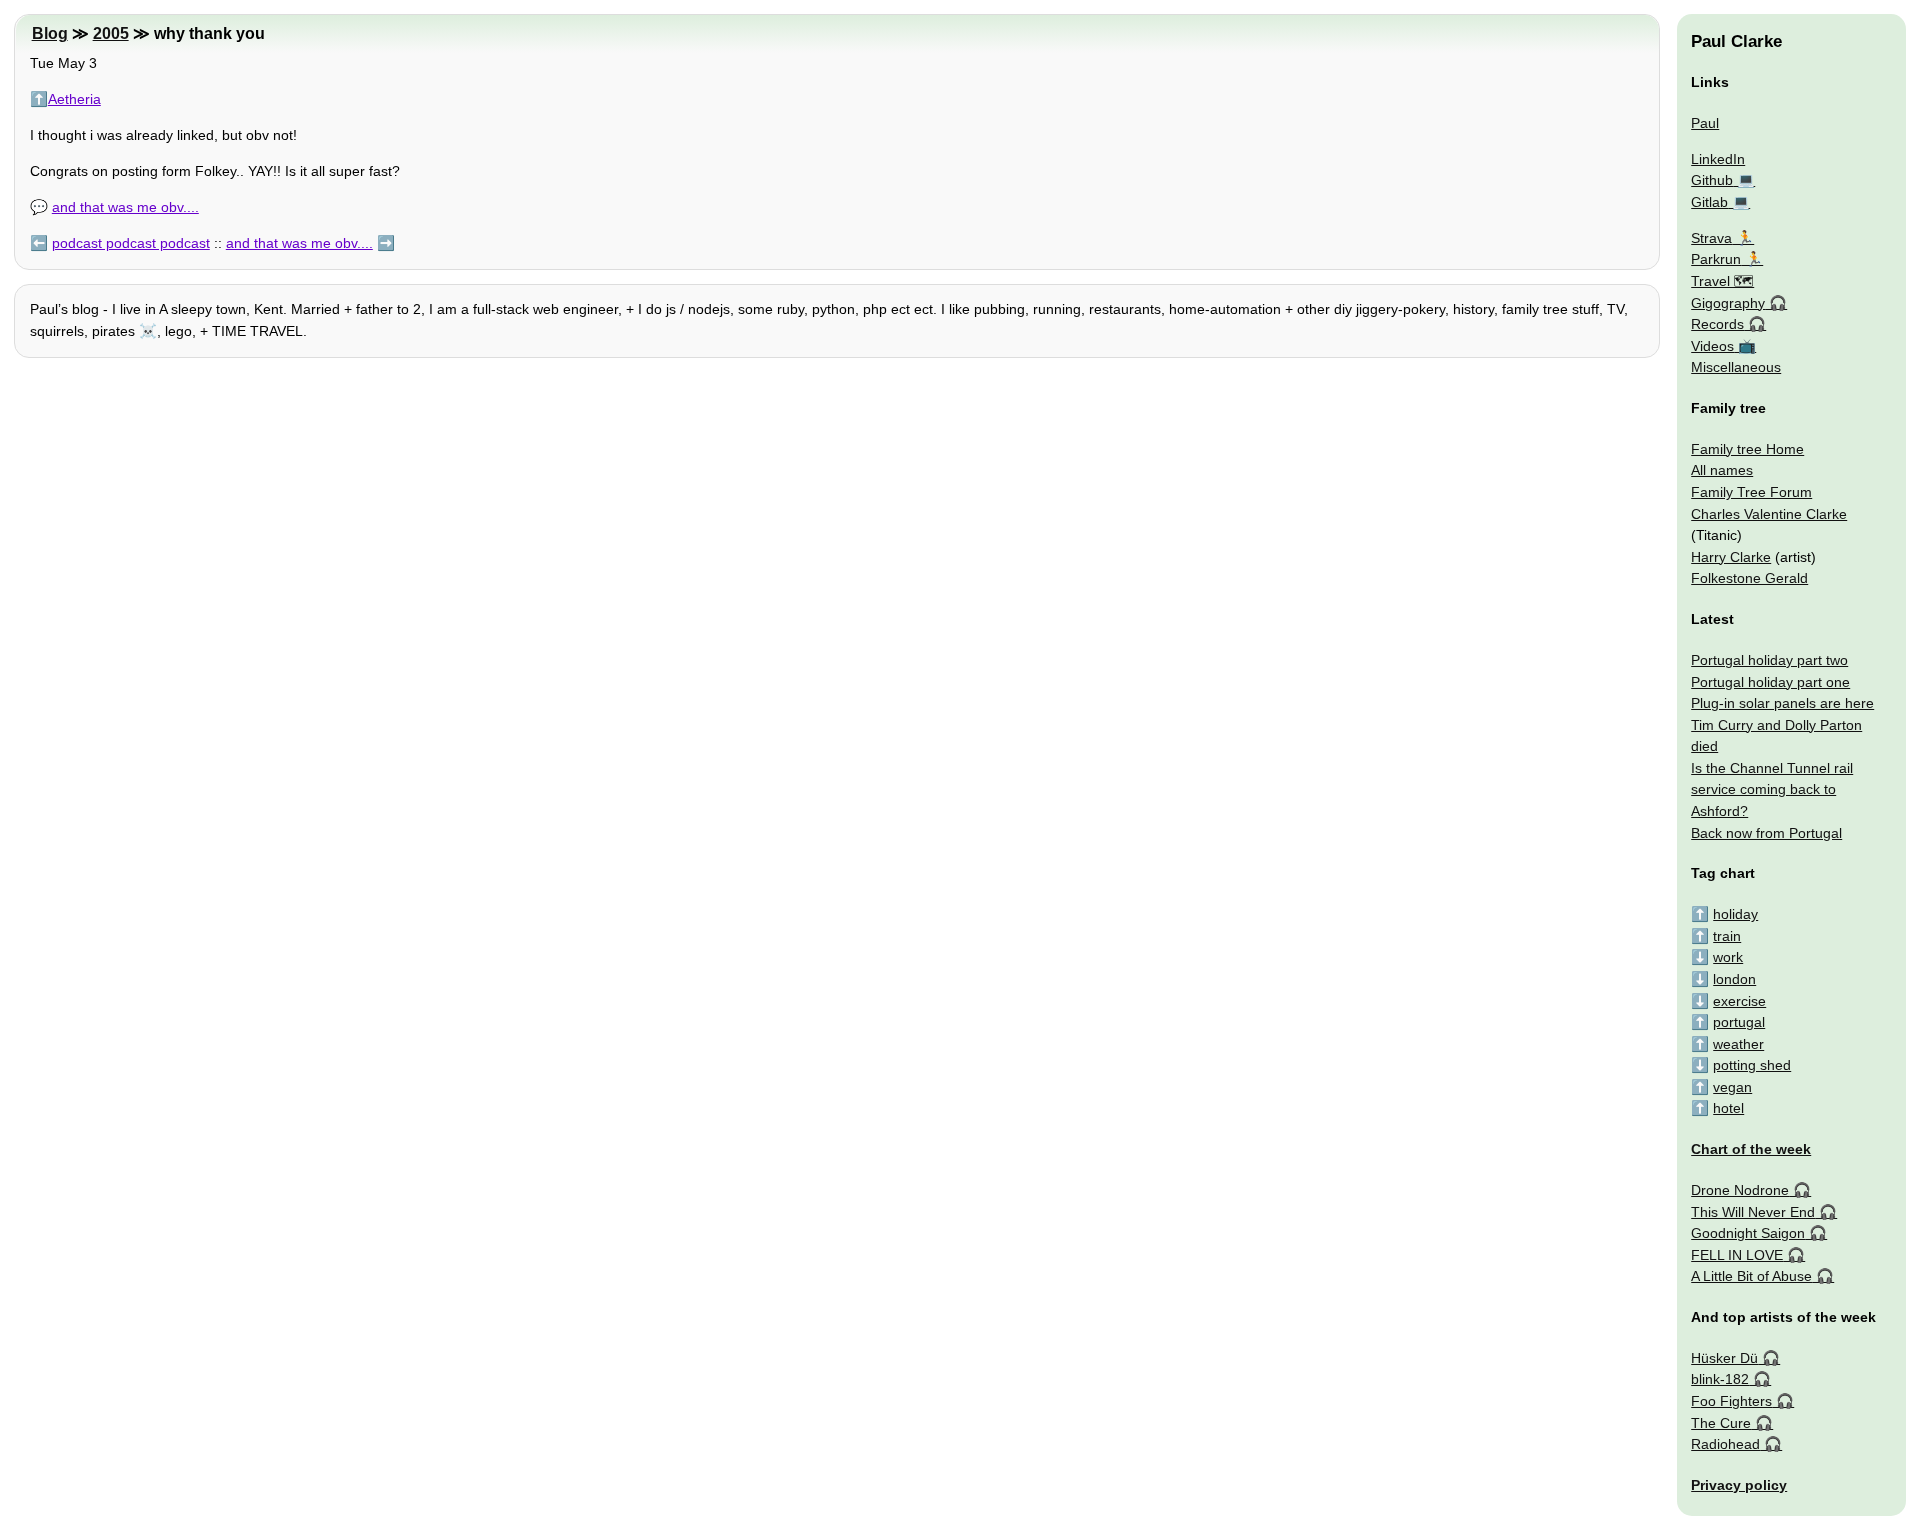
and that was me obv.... (125, 207)
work (1728, 957)
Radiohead (1725, 1444)
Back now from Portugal (1766, 833)
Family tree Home (1747, 449)
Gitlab (1709, 202)
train (1727, 936)
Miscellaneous (1736, 367)
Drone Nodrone (1740, 1190)
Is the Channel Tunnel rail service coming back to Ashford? (1772, 789)
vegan (1732, 1087)
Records (1717, 324)
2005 (111, 33)
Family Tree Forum (1751, 492)
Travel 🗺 (1722, 281)
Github (1712, 180)
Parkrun (1716, 259)
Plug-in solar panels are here (1782, 703)
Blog (50, 33)
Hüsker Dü (1724, 1358)
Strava (1711, 238)
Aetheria (74, 99)
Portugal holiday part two (1769, 660)
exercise (1739, 1001)
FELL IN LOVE (1737, 1255)
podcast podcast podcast (131, 243)
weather (1738, 1044)
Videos (1712, 346)
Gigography (1728, 303)
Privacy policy (1739, 1485)
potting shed (1752, 1065)
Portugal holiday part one (1770, 682)
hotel (1728, 1108)
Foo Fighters (1731, 1401)
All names (1722, 470)
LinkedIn (1718, 159)
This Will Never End (1753, 1212)
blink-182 (1720, 1379)
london (1734, 979)
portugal (1739, 1022)
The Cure (1721, 1423)
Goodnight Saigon (1748, 1233)
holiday (1735, 914)
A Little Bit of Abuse (1751, 1276)
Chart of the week (1751, 1149)
